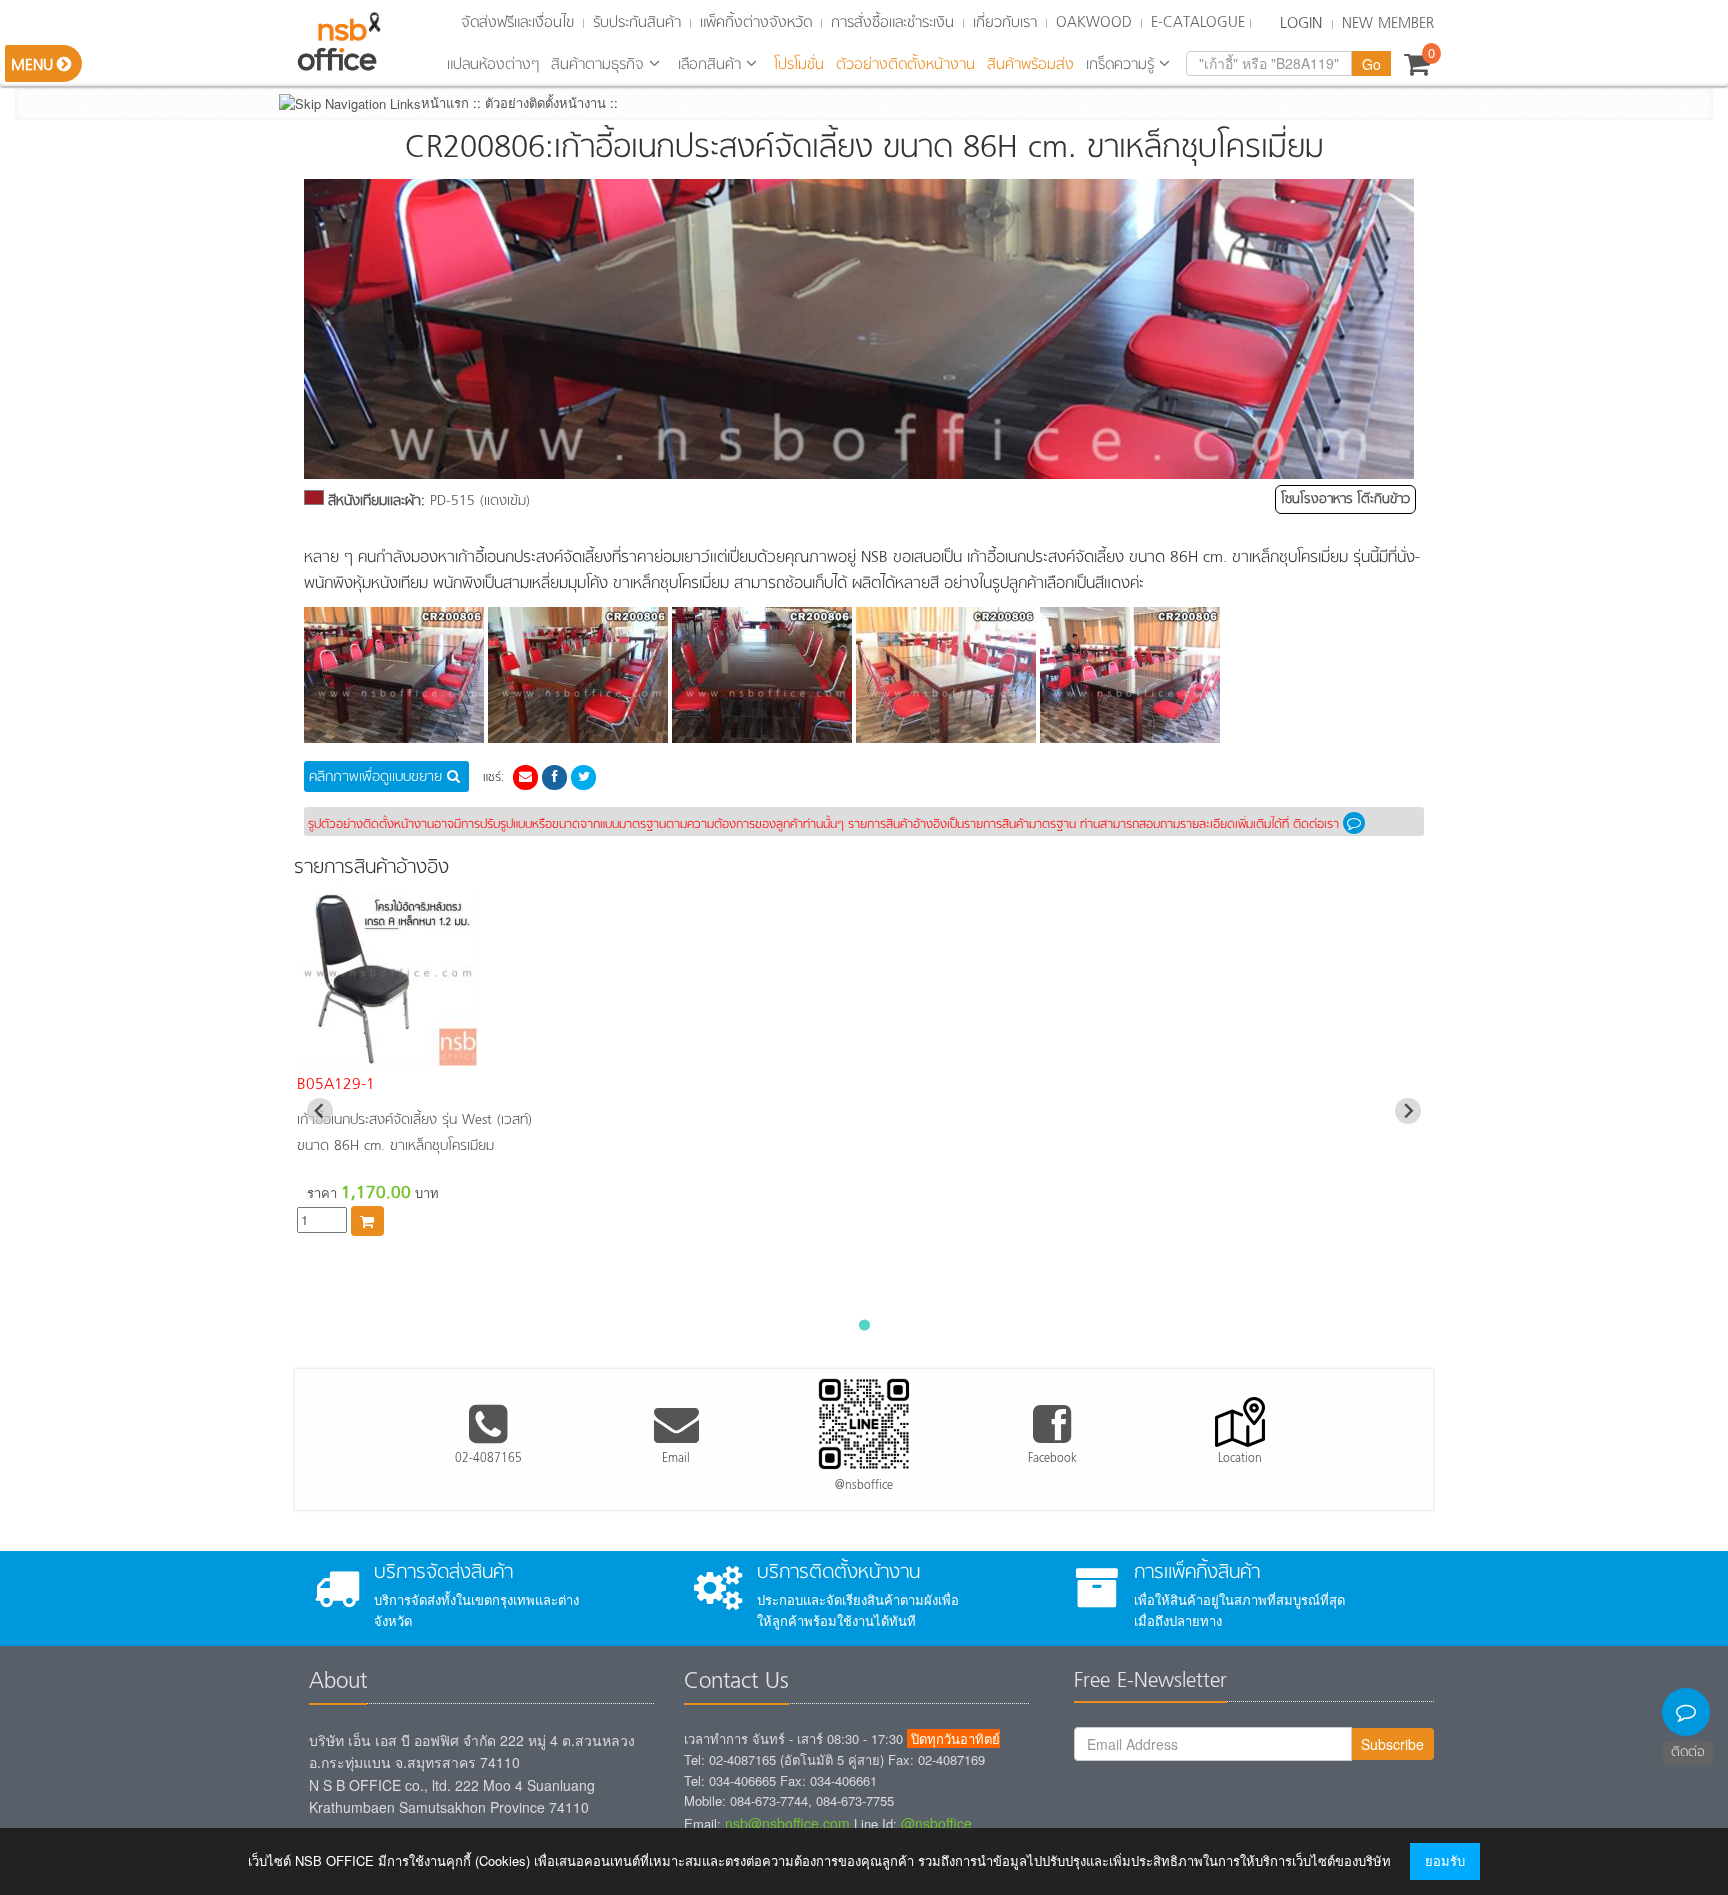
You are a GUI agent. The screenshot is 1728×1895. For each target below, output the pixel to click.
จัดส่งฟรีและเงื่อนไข (517, 23)
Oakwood (1094, 23)
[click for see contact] (1357, 825)
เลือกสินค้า (709, 65)
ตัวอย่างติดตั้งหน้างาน (905, 65)
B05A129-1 (336, 1085)
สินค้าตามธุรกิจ (597, 65)
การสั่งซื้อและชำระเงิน (892, 23)
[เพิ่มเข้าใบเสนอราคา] (367, 1221)
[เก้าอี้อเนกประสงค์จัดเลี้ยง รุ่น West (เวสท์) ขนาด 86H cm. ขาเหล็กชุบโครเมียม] (387, 1054)
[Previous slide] (320, 1111)
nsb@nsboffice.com (787, 1823)
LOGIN (1301, 24)
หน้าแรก (445, 102)
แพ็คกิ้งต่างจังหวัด (756, 23)
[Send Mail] (525, 775)
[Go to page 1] (863, 1324)
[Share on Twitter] (584, 775)
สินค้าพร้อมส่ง (1030, 65)
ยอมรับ (1445, 1860)
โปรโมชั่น (799, 65)
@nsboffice (936, 1823)
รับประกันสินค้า (637, 23)
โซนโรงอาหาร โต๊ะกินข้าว (1345, 499)
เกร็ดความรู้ (1120, 65)
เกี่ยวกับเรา (1005, 23)
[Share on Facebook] (555, 775)
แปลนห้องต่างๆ (493, 65)
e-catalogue (1198, 23)
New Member (1388, 24)
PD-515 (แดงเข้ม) (429, 501)
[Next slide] (1408, 1111)
